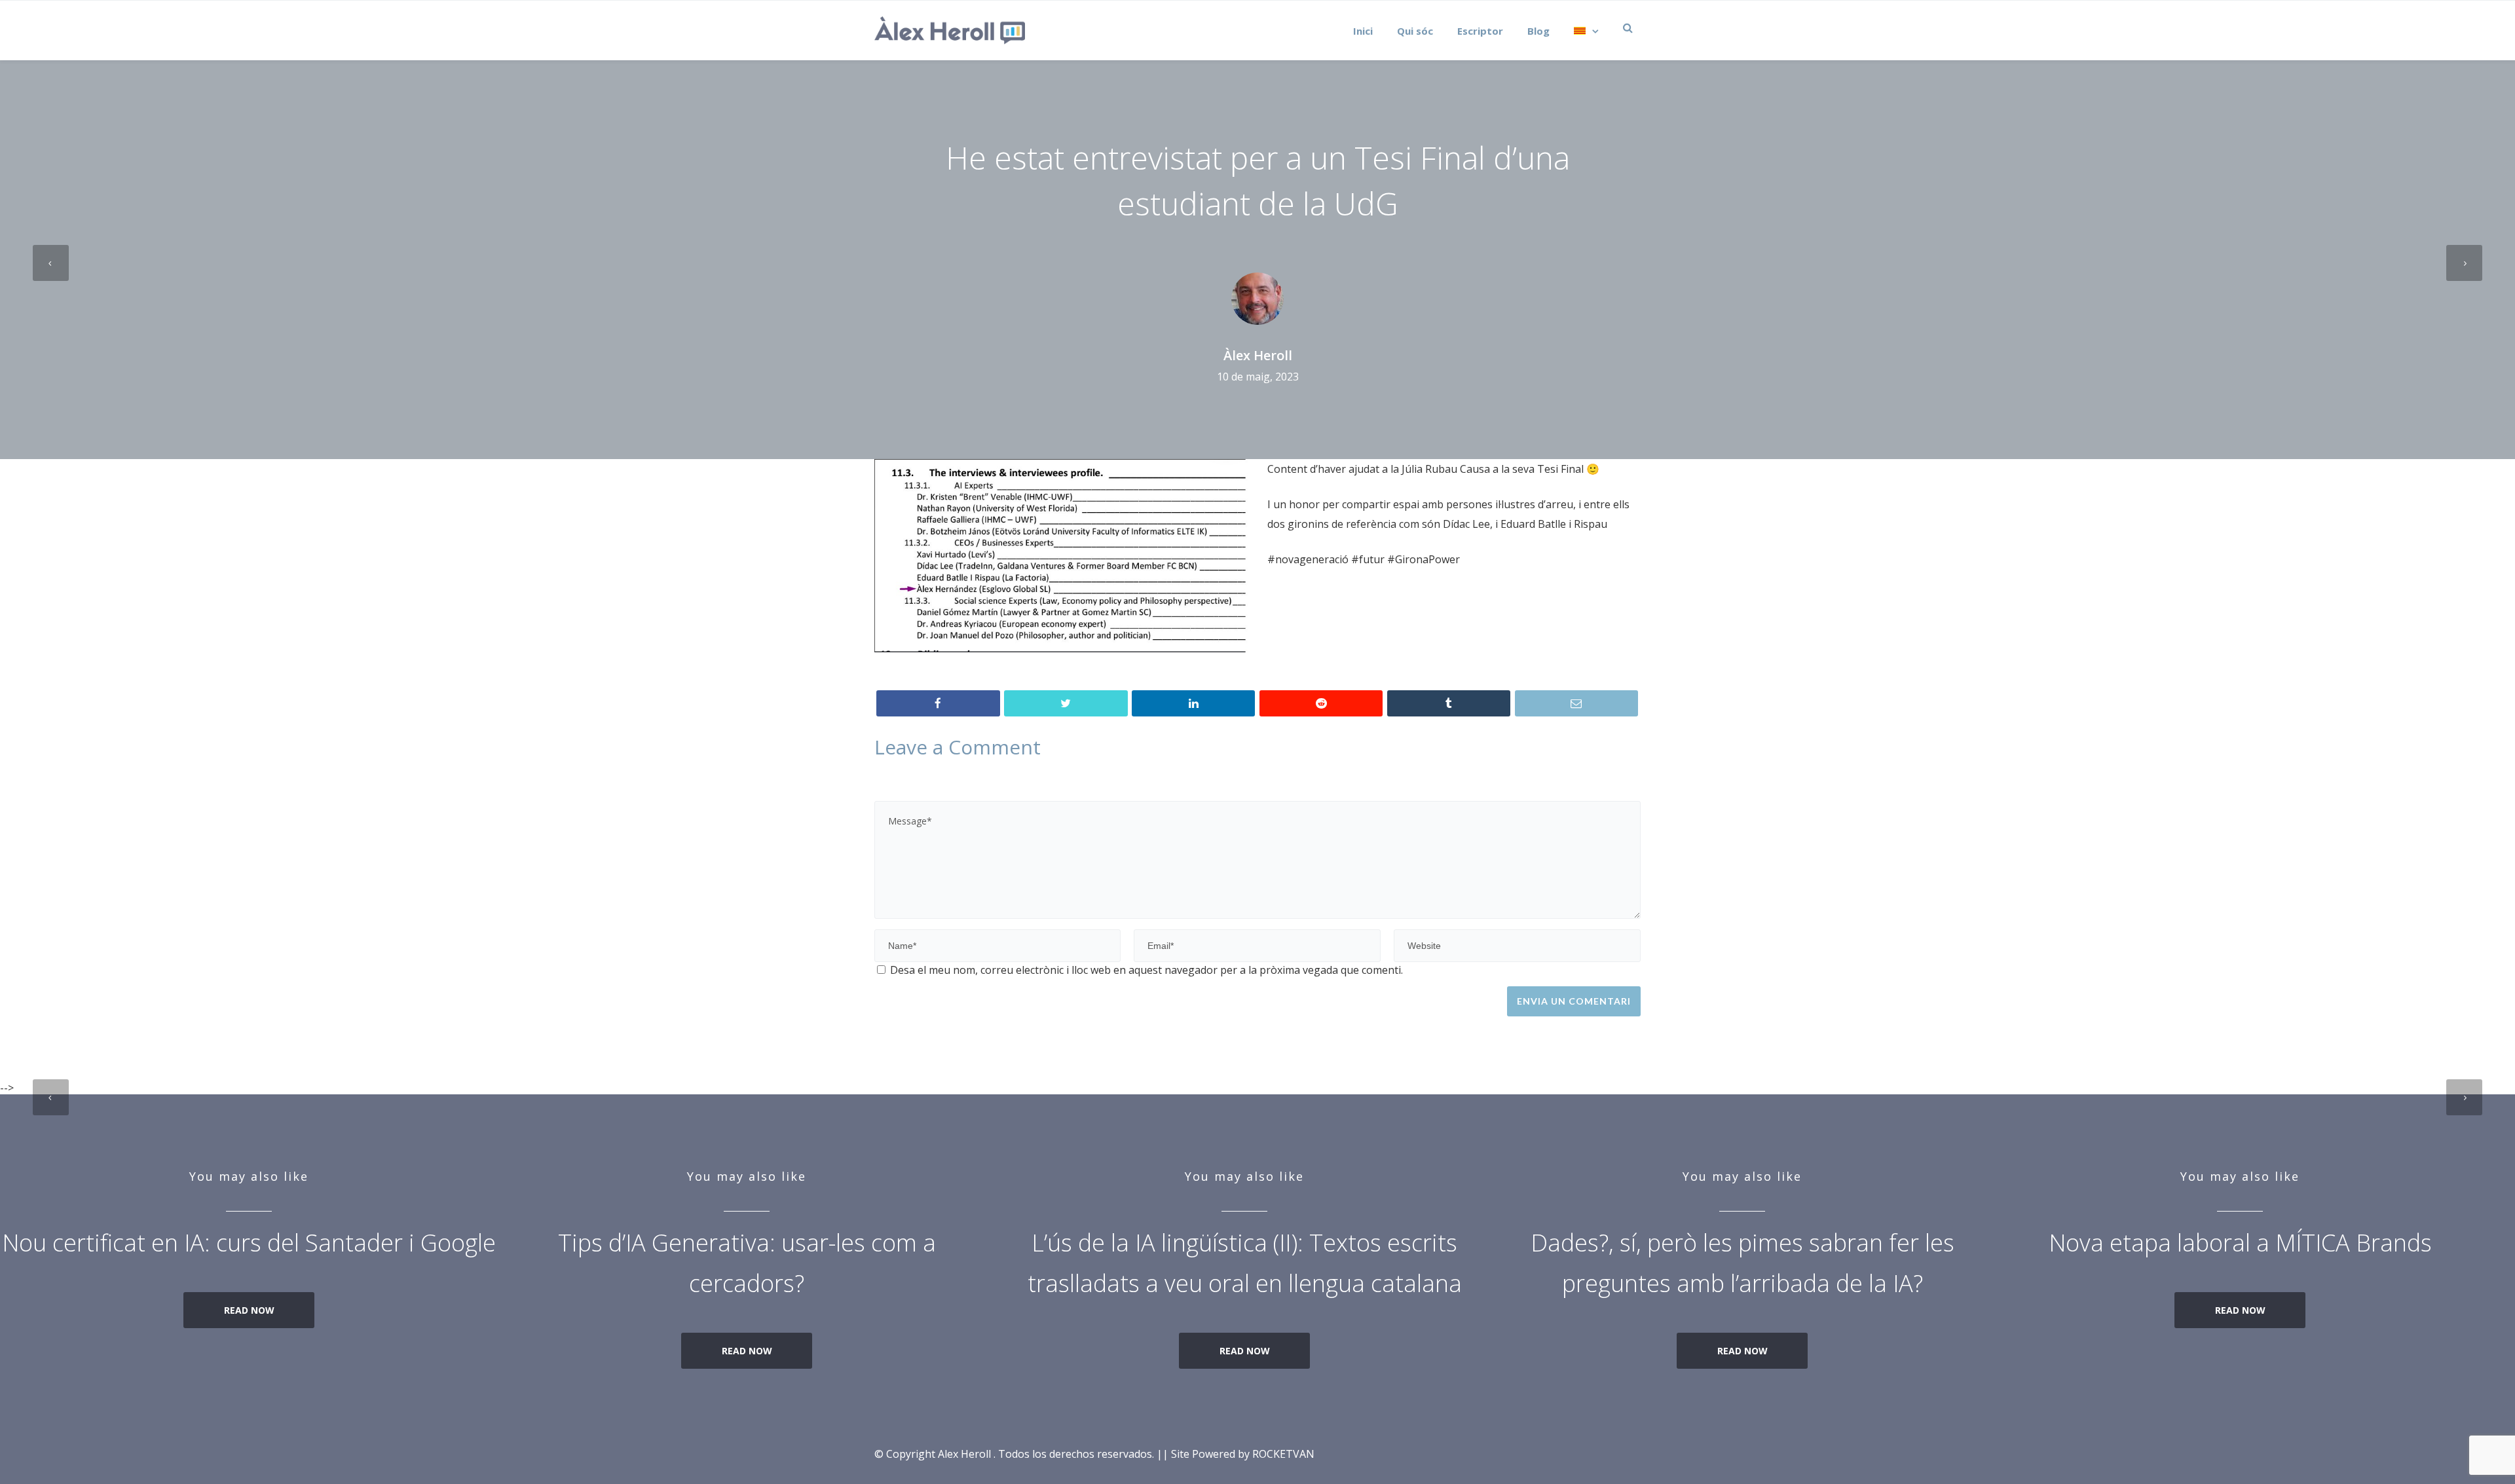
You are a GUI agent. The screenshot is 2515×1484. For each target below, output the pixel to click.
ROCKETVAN (1283, 1454)
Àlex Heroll (1258, 356)
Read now (249, 1310)
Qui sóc (1415, 31)
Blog (1538, 31)
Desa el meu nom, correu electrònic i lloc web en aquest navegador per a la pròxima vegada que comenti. (1146, 970)
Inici (1363, 31)
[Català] (1583, 30)
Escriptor (1480, 31)
